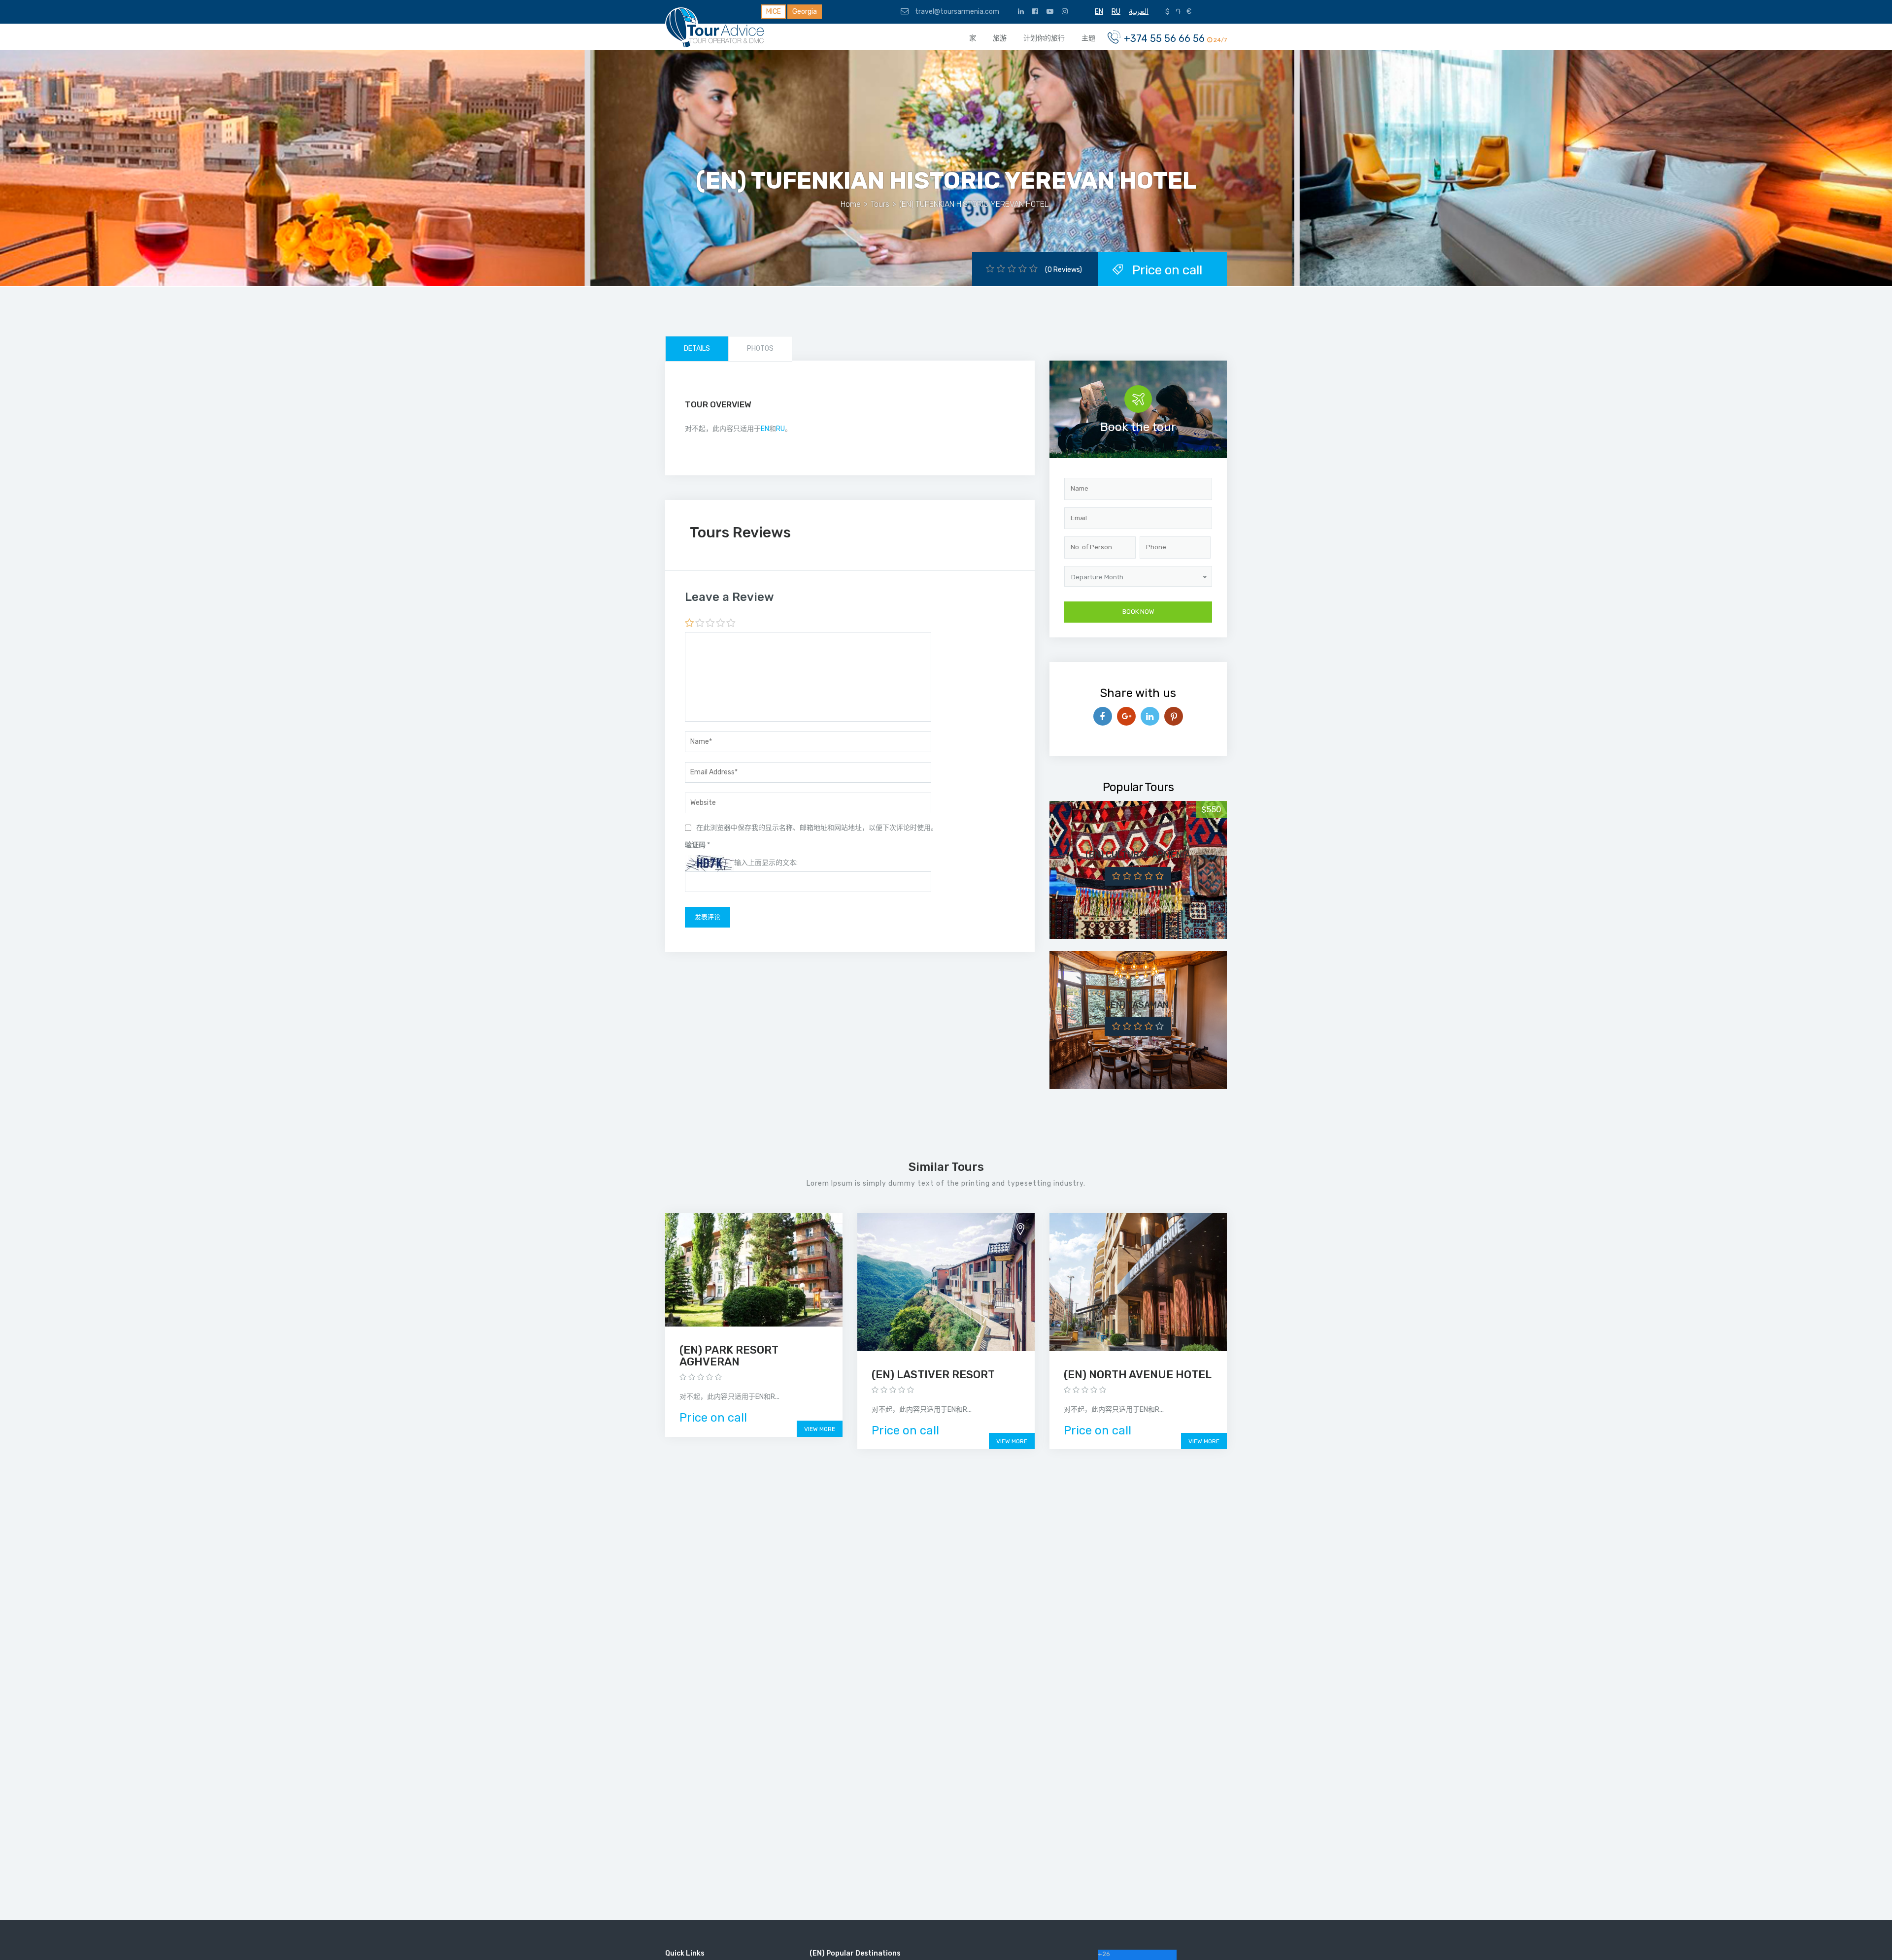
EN (765, 429)
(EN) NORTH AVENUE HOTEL (1138, 1375)
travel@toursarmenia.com (956, 12)
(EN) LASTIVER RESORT (933, 1375)
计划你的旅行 (1044, 38)
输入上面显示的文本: (766, 863)
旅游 (1000, 38)
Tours (880, 204)
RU (780, 429)
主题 (1088, 38)
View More (820, 1429)
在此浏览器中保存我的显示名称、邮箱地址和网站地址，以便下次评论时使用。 (817, 828)
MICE (774, 12)
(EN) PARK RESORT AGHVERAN (729, 1356)
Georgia (805, 12)
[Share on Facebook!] (1103, 716)
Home (851, 204)
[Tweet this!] (1150, 716)
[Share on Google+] (1126, 716)
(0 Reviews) (1064, 270)
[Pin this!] (1174, 716)
